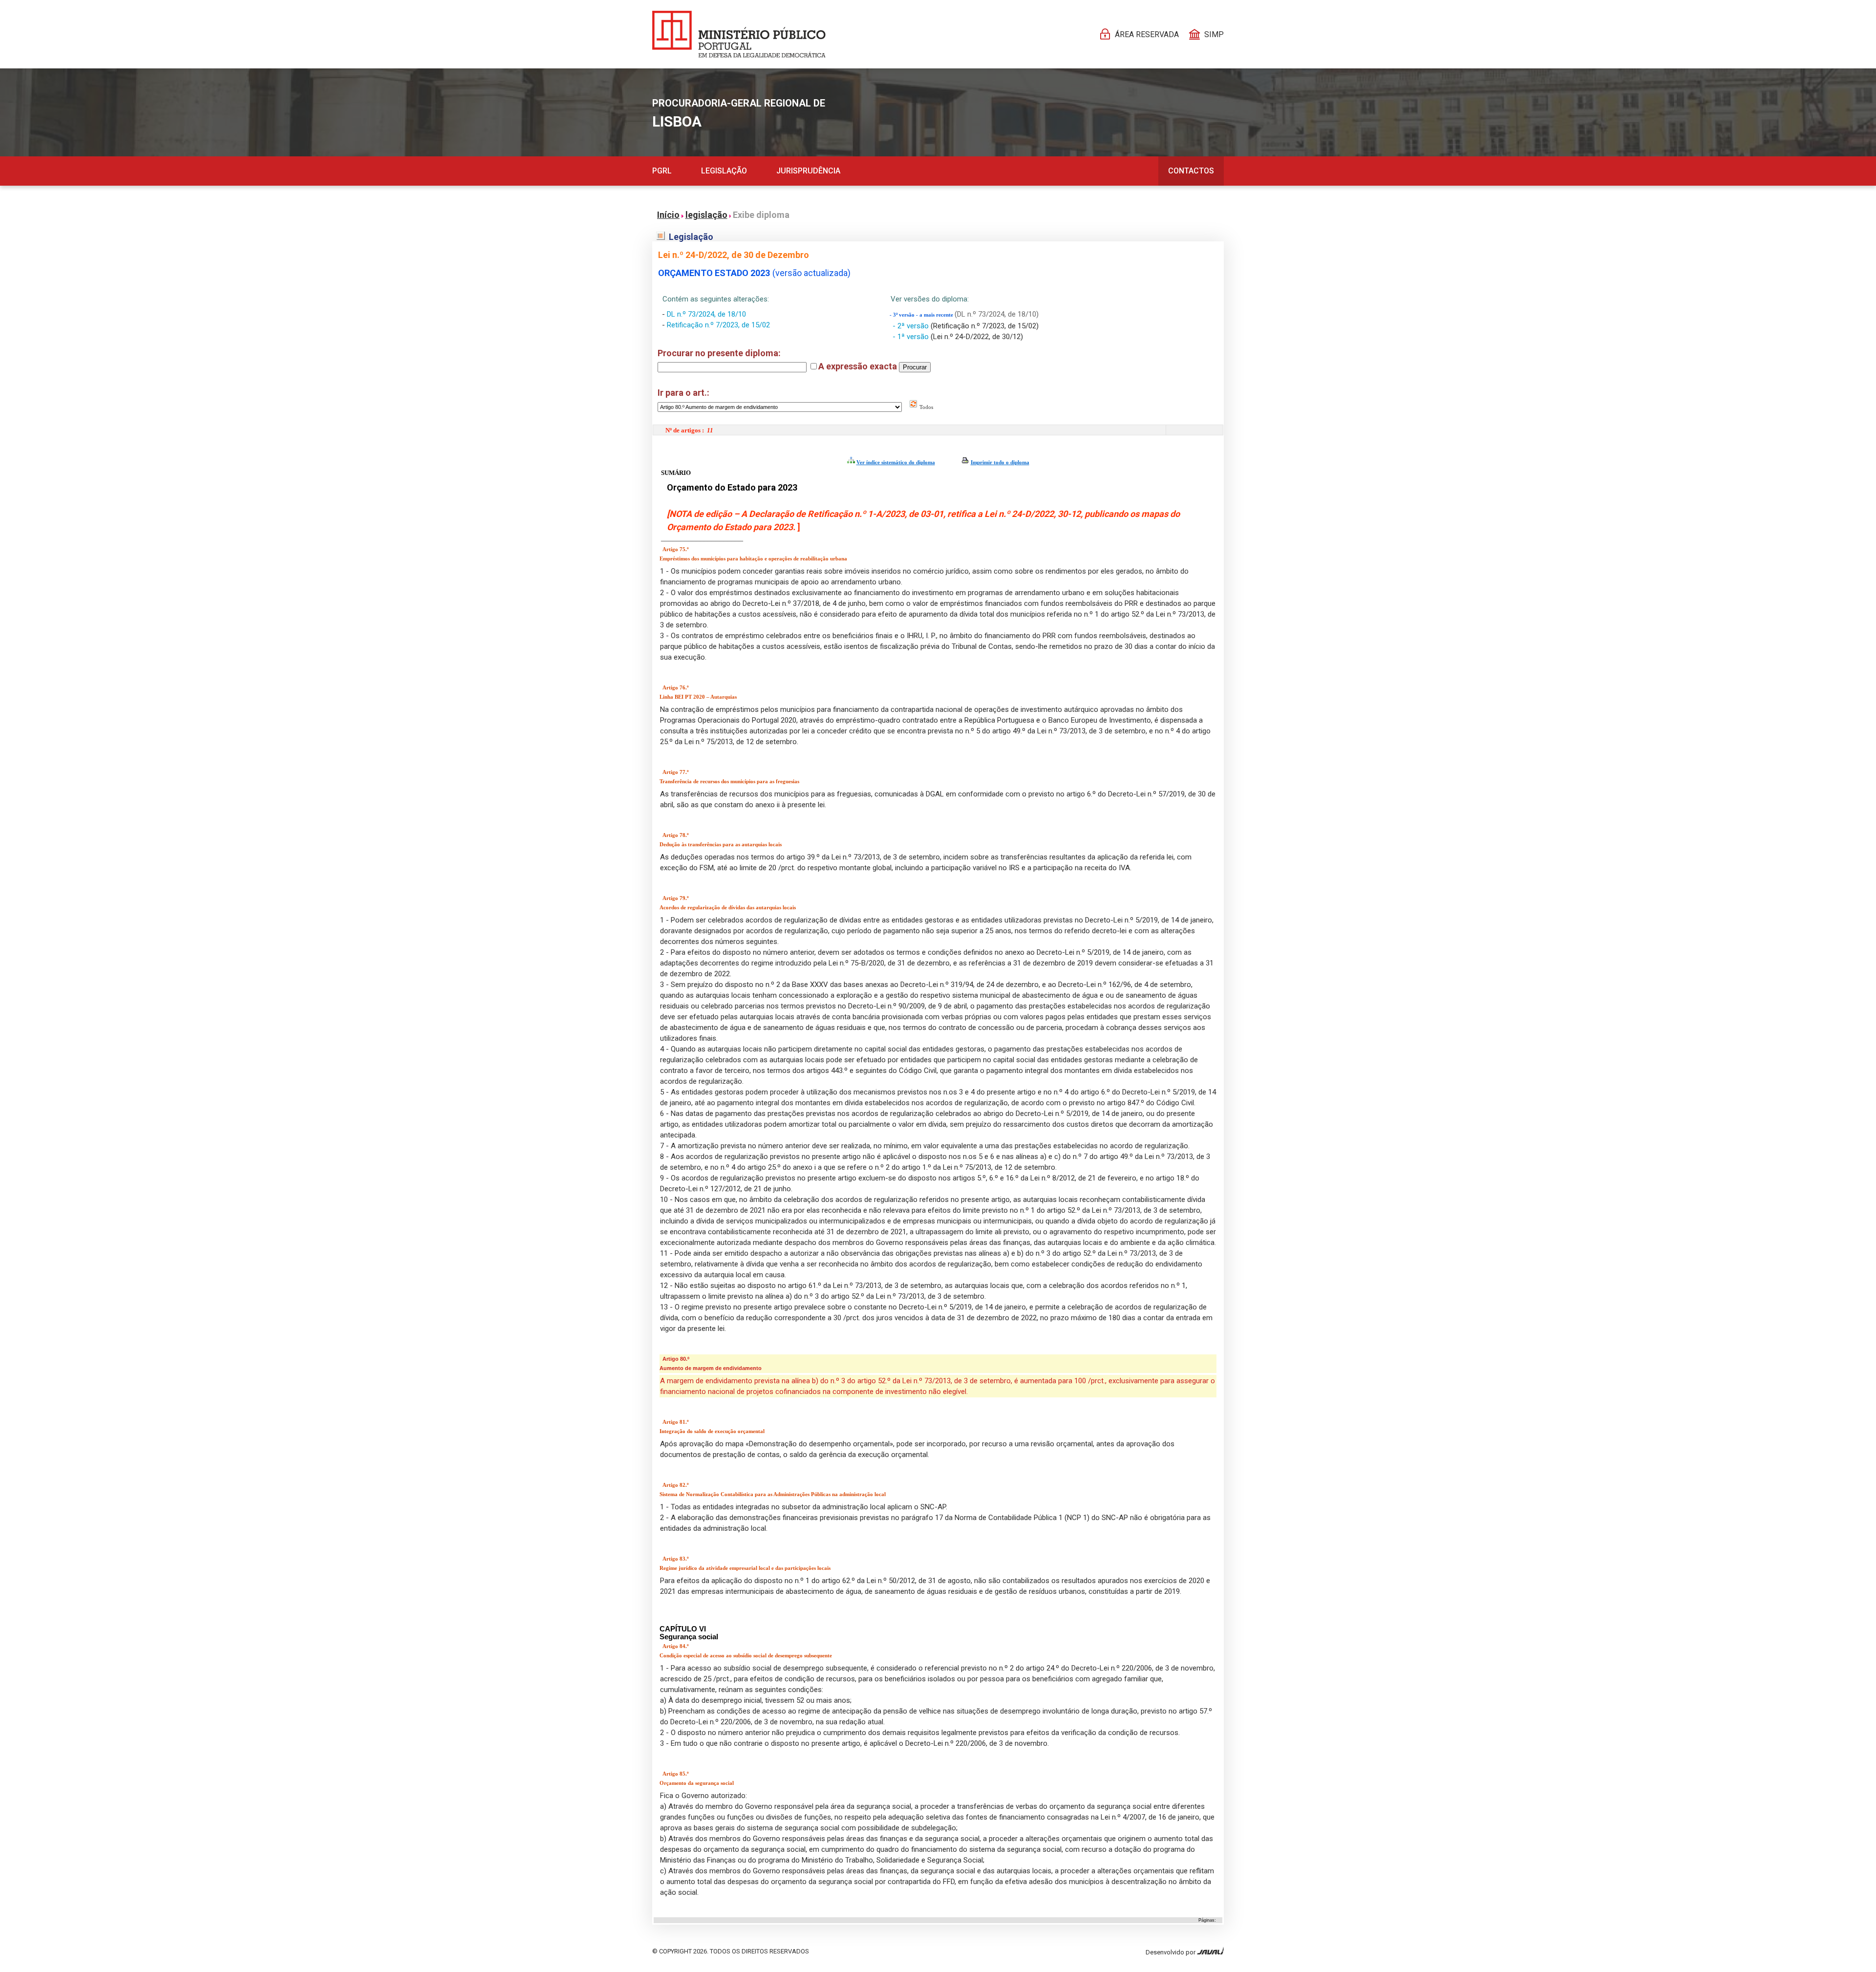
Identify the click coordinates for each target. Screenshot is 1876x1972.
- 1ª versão (912, 337)
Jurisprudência (808, 171)
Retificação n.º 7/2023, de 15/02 (718, 325)
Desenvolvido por (1171, 1952)
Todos (926, 407)
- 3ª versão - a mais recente (922, 315)
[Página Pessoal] (739, 34)
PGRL (662, 171)
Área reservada (1147, 34)
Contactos (1191, 171)
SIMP (1214, 34)
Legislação (724, 171)
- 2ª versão (912, 326)
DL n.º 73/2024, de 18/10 (706, 314)
